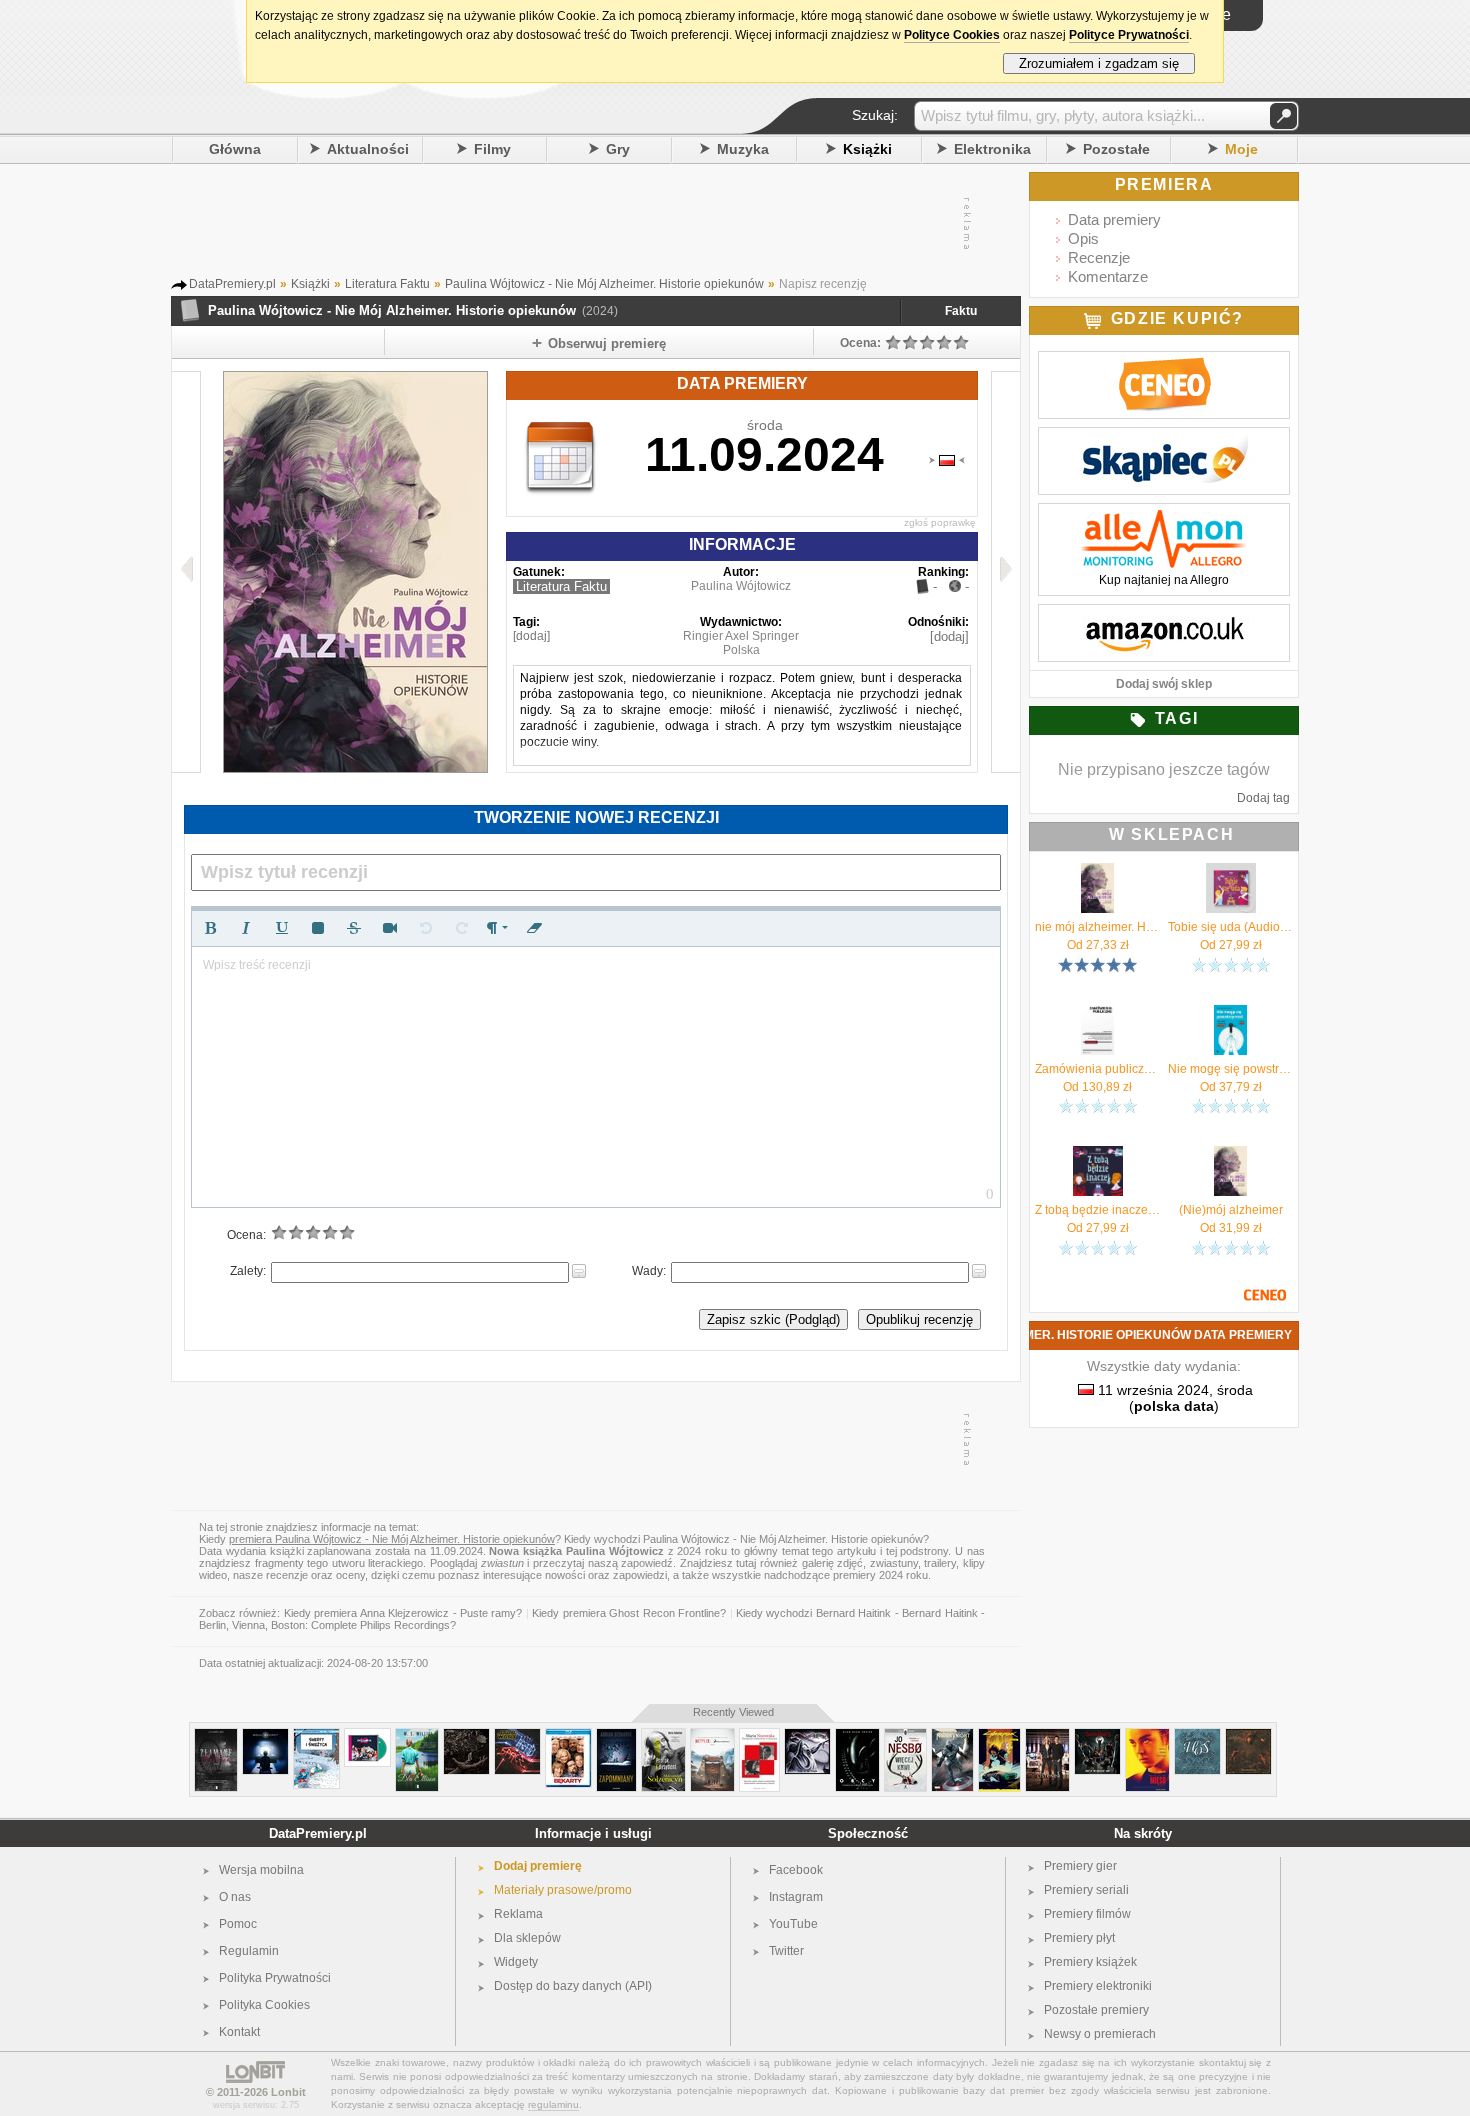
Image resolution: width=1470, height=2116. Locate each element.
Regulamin (249, 1951)
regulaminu (553, 2104)
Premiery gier (1080, 1866)
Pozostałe (1116, 149)
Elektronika (992, 149)
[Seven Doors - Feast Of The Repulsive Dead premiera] (1097, 1736)
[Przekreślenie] (354, 928)
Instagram (796, 1897)
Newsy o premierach (1100, 2034)
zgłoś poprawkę (940, 522)
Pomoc (238, 1924)
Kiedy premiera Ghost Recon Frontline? (629, 1613)
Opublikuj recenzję (919, 1319)
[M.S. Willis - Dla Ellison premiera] (417, 1736)
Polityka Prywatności (275, 1978)
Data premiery (1114, 219)
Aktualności (368, 149)
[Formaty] (498, 928)
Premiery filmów (1087, 1914)
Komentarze (1108, 276)
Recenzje (1099, 257)
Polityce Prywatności (1129, 35)
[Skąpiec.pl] (1164, 438)
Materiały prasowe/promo (563, 1890)
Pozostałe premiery (1096, 2010)
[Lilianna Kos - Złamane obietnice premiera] (216, 1736)
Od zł (1098, 945)
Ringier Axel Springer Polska (741, 643)
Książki (867, 149)
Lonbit (288, 2092)
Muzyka (743, 149)
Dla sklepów (527, 1938)
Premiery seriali (1086, 1890)
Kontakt (239, 2032)
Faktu (961, 311)
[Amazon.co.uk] (1164, 615)
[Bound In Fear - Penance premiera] (466, 1736)
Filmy (492, 149)
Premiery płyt (1079, 1938)
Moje (1241, 149)
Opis (1083, 238)
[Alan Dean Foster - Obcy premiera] (857, 1736)
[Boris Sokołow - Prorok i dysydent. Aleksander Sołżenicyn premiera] (663, 1736)
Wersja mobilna (261, 1870)
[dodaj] (531, 636)
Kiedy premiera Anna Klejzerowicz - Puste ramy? (403, 1613)
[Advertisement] (595, 224)
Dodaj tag (1263, 798)
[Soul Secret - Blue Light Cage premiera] (265, 1736)
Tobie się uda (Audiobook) (1230, 927)
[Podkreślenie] (282, 928)
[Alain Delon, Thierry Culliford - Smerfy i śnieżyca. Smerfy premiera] (316, 1736)
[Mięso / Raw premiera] (1147, 1736)
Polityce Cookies (952, 35)
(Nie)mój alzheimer (1231, 1210)
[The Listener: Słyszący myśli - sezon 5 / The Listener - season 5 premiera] (1047, 1736)
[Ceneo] (1164, 362)
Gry (618, 149)
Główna (235, 149)
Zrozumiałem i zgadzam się (1099, 63)
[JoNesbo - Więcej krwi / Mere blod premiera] (905, 1736)
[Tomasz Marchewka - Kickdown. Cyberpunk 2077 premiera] (999, 1736)
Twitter (786, 1951)
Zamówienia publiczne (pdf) (1097, 1069)
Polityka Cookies (264, 2005)
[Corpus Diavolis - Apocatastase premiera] (1248, 1736)
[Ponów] (462, 928)
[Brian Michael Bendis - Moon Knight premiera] (952, 1736)
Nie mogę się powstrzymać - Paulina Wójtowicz (1230, 1069)
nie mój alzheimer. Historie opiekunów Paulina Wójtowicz (1097, 927)
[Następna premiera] (1005, 572)
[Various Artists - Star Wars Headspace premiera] (517, 1736)
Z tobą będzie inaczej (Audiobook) (1097, 1210)
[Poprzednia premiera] (186, 572)
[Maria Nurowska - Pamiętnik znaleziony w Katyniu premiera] (759, 1736)
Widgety (516, 1962)
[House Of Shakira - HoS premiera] (1197, 1736)
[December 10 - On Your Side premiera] (367, 1736)
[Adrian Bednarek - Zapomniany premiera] (616, 1736)
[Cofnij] (426, 928)
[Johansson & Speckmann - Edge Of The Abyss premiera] (807, 1736)
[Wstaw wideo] (390, 928)
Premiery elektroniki (1098, 1986)
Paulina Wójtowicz (741, 586)
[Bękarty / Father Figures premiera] (568, 1736)
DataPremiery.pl (318, 1833)
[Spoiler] (318, 928)
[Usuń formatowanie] (534, 928)
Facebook (796, 1870)
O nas (235, 1897)
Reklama (518, 1914)
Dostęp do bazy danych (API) (573, 1986)
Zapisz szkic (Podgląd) (773, 1319)
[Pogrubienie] (210, 928)
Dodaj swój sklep (1164, 684)
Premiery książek (1090, 1962)
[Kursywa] (246, 928)
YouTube (793, 1924)
